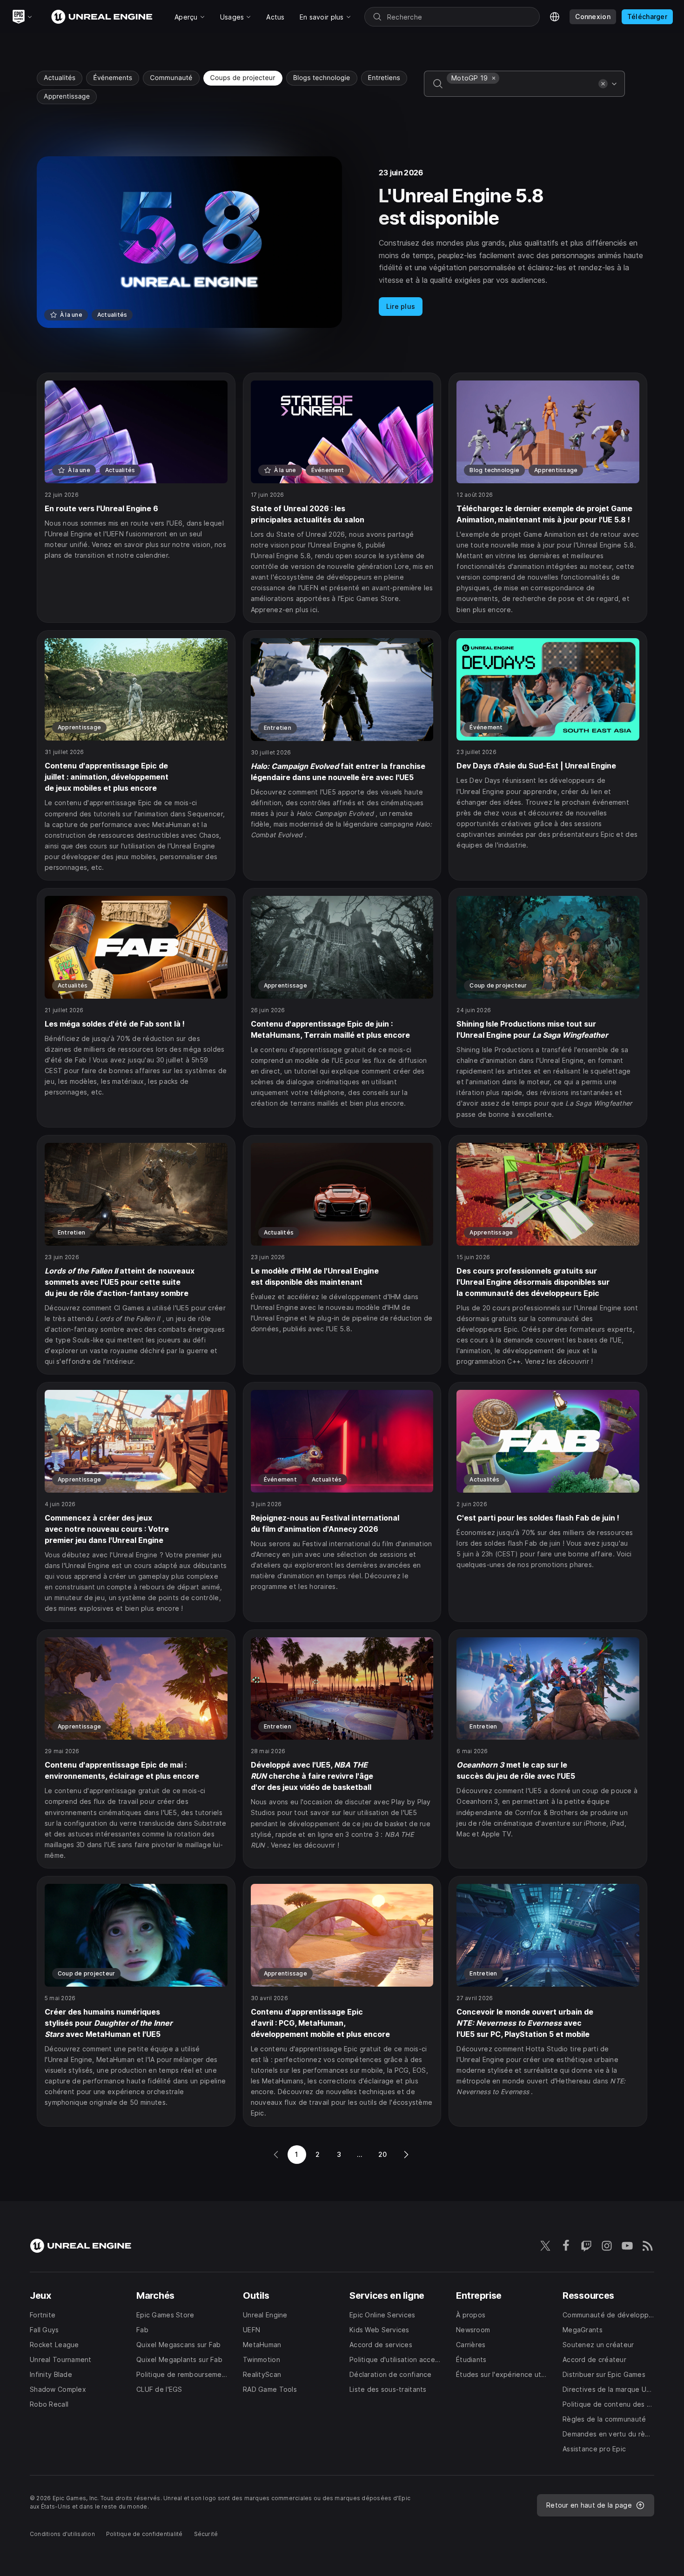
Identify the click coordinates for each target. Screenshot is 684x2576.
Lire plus (401, 306)
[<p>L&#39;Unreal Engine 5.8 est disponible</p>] (342, 242)
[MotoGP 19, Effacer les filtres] (494, 78)
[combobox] (521, 90)
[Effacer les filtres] (603, 84)
